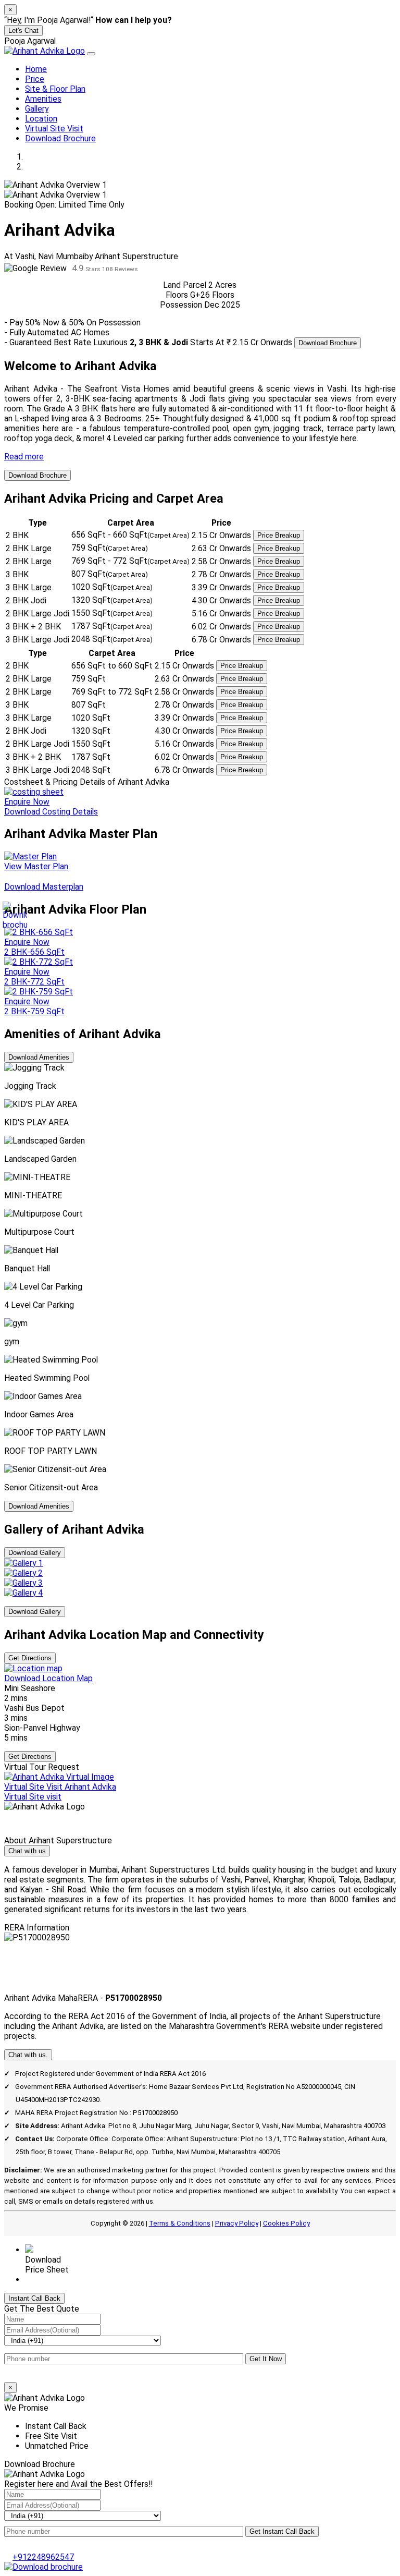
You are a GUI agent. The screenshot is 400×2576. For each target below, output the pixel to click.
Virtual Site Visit (54, 129)
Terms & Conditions (180, 2223)
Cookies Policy (286, 2223)
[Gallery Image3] (23, 1583)
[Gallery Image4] (23, 1593)
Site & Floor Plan (55, 89)
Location (41, 119)
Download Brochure (60, 138)
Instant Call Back (34, 2298)
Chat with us (27, 1851)
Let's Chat (23, 31)
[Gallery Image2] (23, 1573)
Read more (24, 457)
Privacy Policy (237, 2223)
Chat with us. (28, 2055)
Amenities (43, 99)
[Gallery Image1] (23, 1563)
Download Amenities (39, 1057)
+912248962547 (56, 2280)
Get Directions (30, 1658)
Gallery (37, 109)
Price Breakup (279, 535)
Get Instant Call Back (282, 2531)
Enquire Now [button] (27, 1001)
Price (35, 79)
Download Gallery (35, 1553)
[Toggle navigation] (91, 54)
